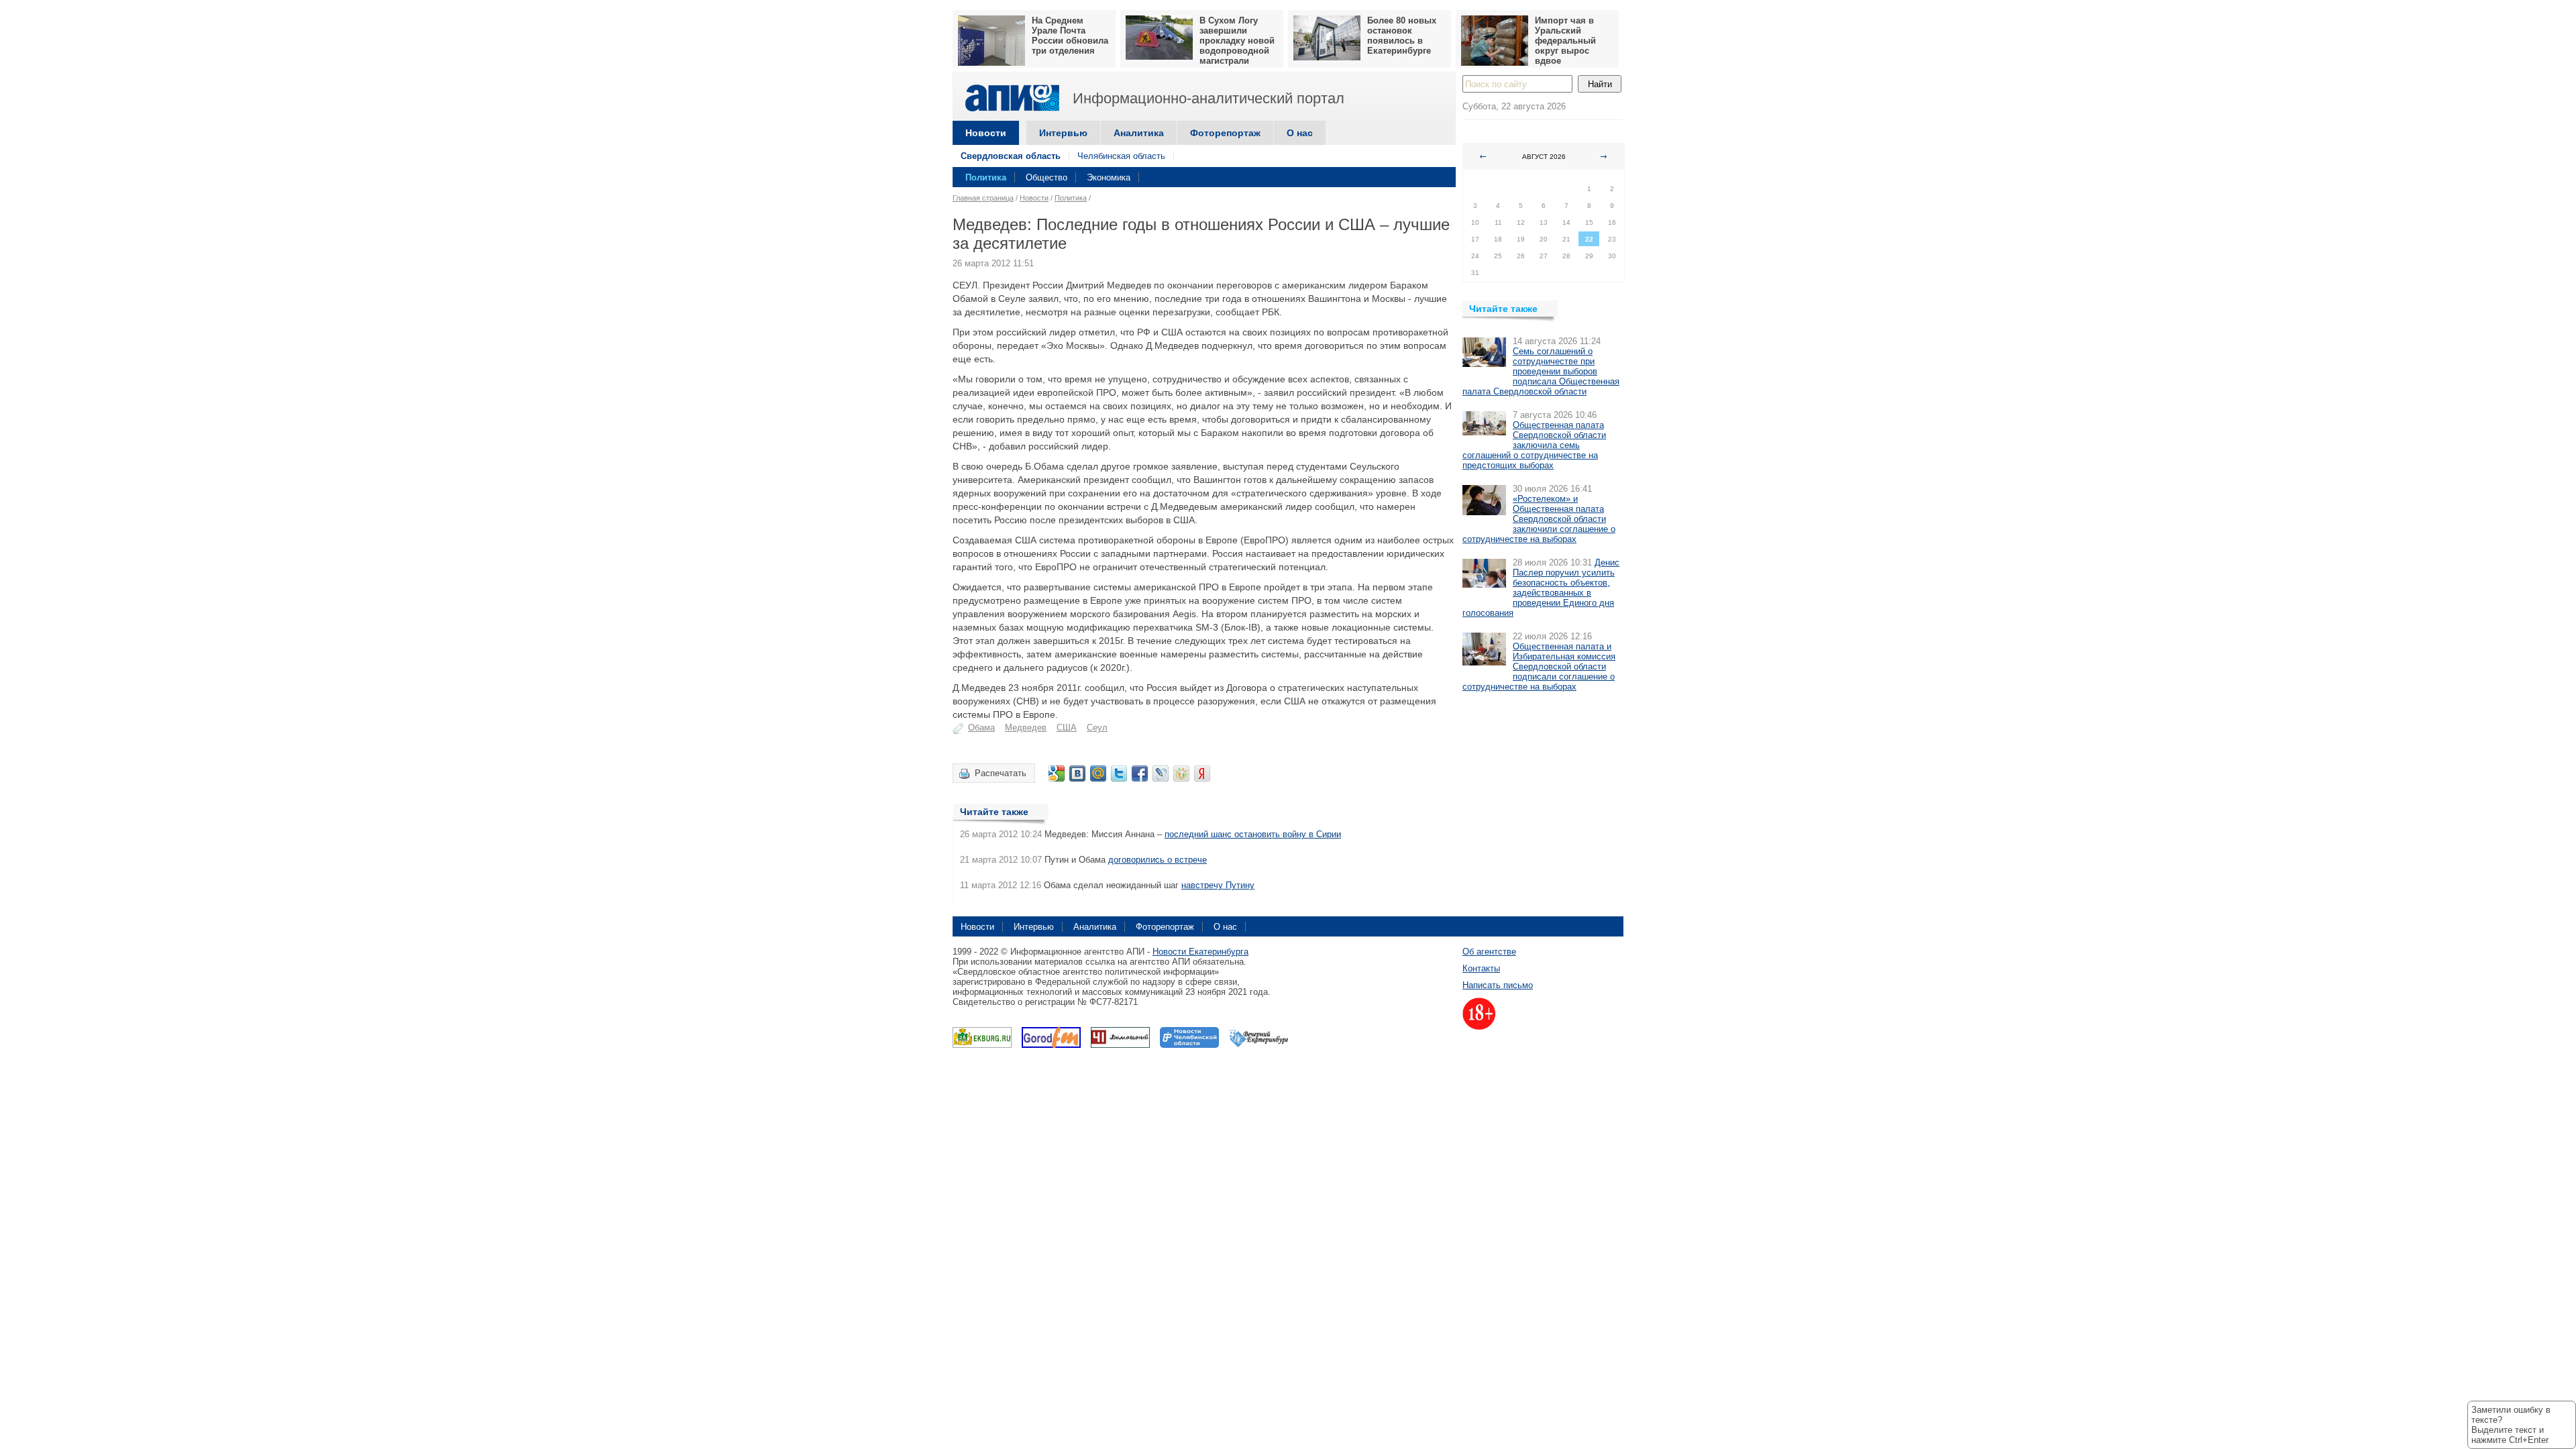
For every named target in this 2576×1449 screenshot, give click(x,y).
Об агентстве (1489, 952)
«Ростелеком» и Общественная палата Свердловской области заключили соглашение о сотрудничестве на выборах (1539, 519)
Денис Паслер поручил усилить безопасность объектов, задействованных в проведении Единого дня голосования (1541, 588)
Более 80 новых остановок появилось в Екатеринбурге (1402, 36)
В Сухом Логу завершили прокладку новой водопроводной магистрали (1237, 41)
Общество (1046, 177)
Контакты (1481, 968)
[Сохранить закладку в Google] (1057, 773)
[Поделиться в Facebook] (1140, 773)
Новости (986, 133)
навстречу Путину (1218, 885)
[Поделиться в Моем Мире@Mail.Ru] (1098, 773)
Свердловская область (1011, 156)
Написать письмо (1498, 985)
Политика (986, 177)
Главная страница (983, 198)
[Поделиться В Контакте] (1077, 773)
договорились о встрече (1158, 860)
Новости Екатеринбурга (1200, 952)
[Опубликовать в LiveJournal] (1161, 773)
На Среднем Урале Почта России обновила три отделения (1070, 36)
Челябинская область (1121, 156)
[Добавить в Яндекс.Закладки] (1202, 773)
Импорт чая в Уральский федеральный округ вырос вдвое (1565, 41)
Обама (981, 728)
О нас (1300, 133)
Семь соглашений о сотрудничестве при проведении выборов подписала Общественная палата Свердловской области (1541, 371)
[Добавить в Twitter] (1119, 773)
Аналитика (1139, 133)
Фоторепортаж (1225, 133)
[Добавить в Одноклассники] (1181, 773)
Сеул (1097, 728)
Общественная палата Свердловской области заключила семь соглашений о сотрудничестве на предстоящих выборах (1534, 445)
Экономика (1109, 177)
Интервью (1063, 133)
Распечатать (1001, 773)
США (1067, 728)
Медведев (1026, 728)
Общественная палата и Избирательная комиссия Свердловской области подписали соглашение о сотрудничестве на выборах (1539, 666)
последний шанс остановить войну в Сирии (1253, 834)
